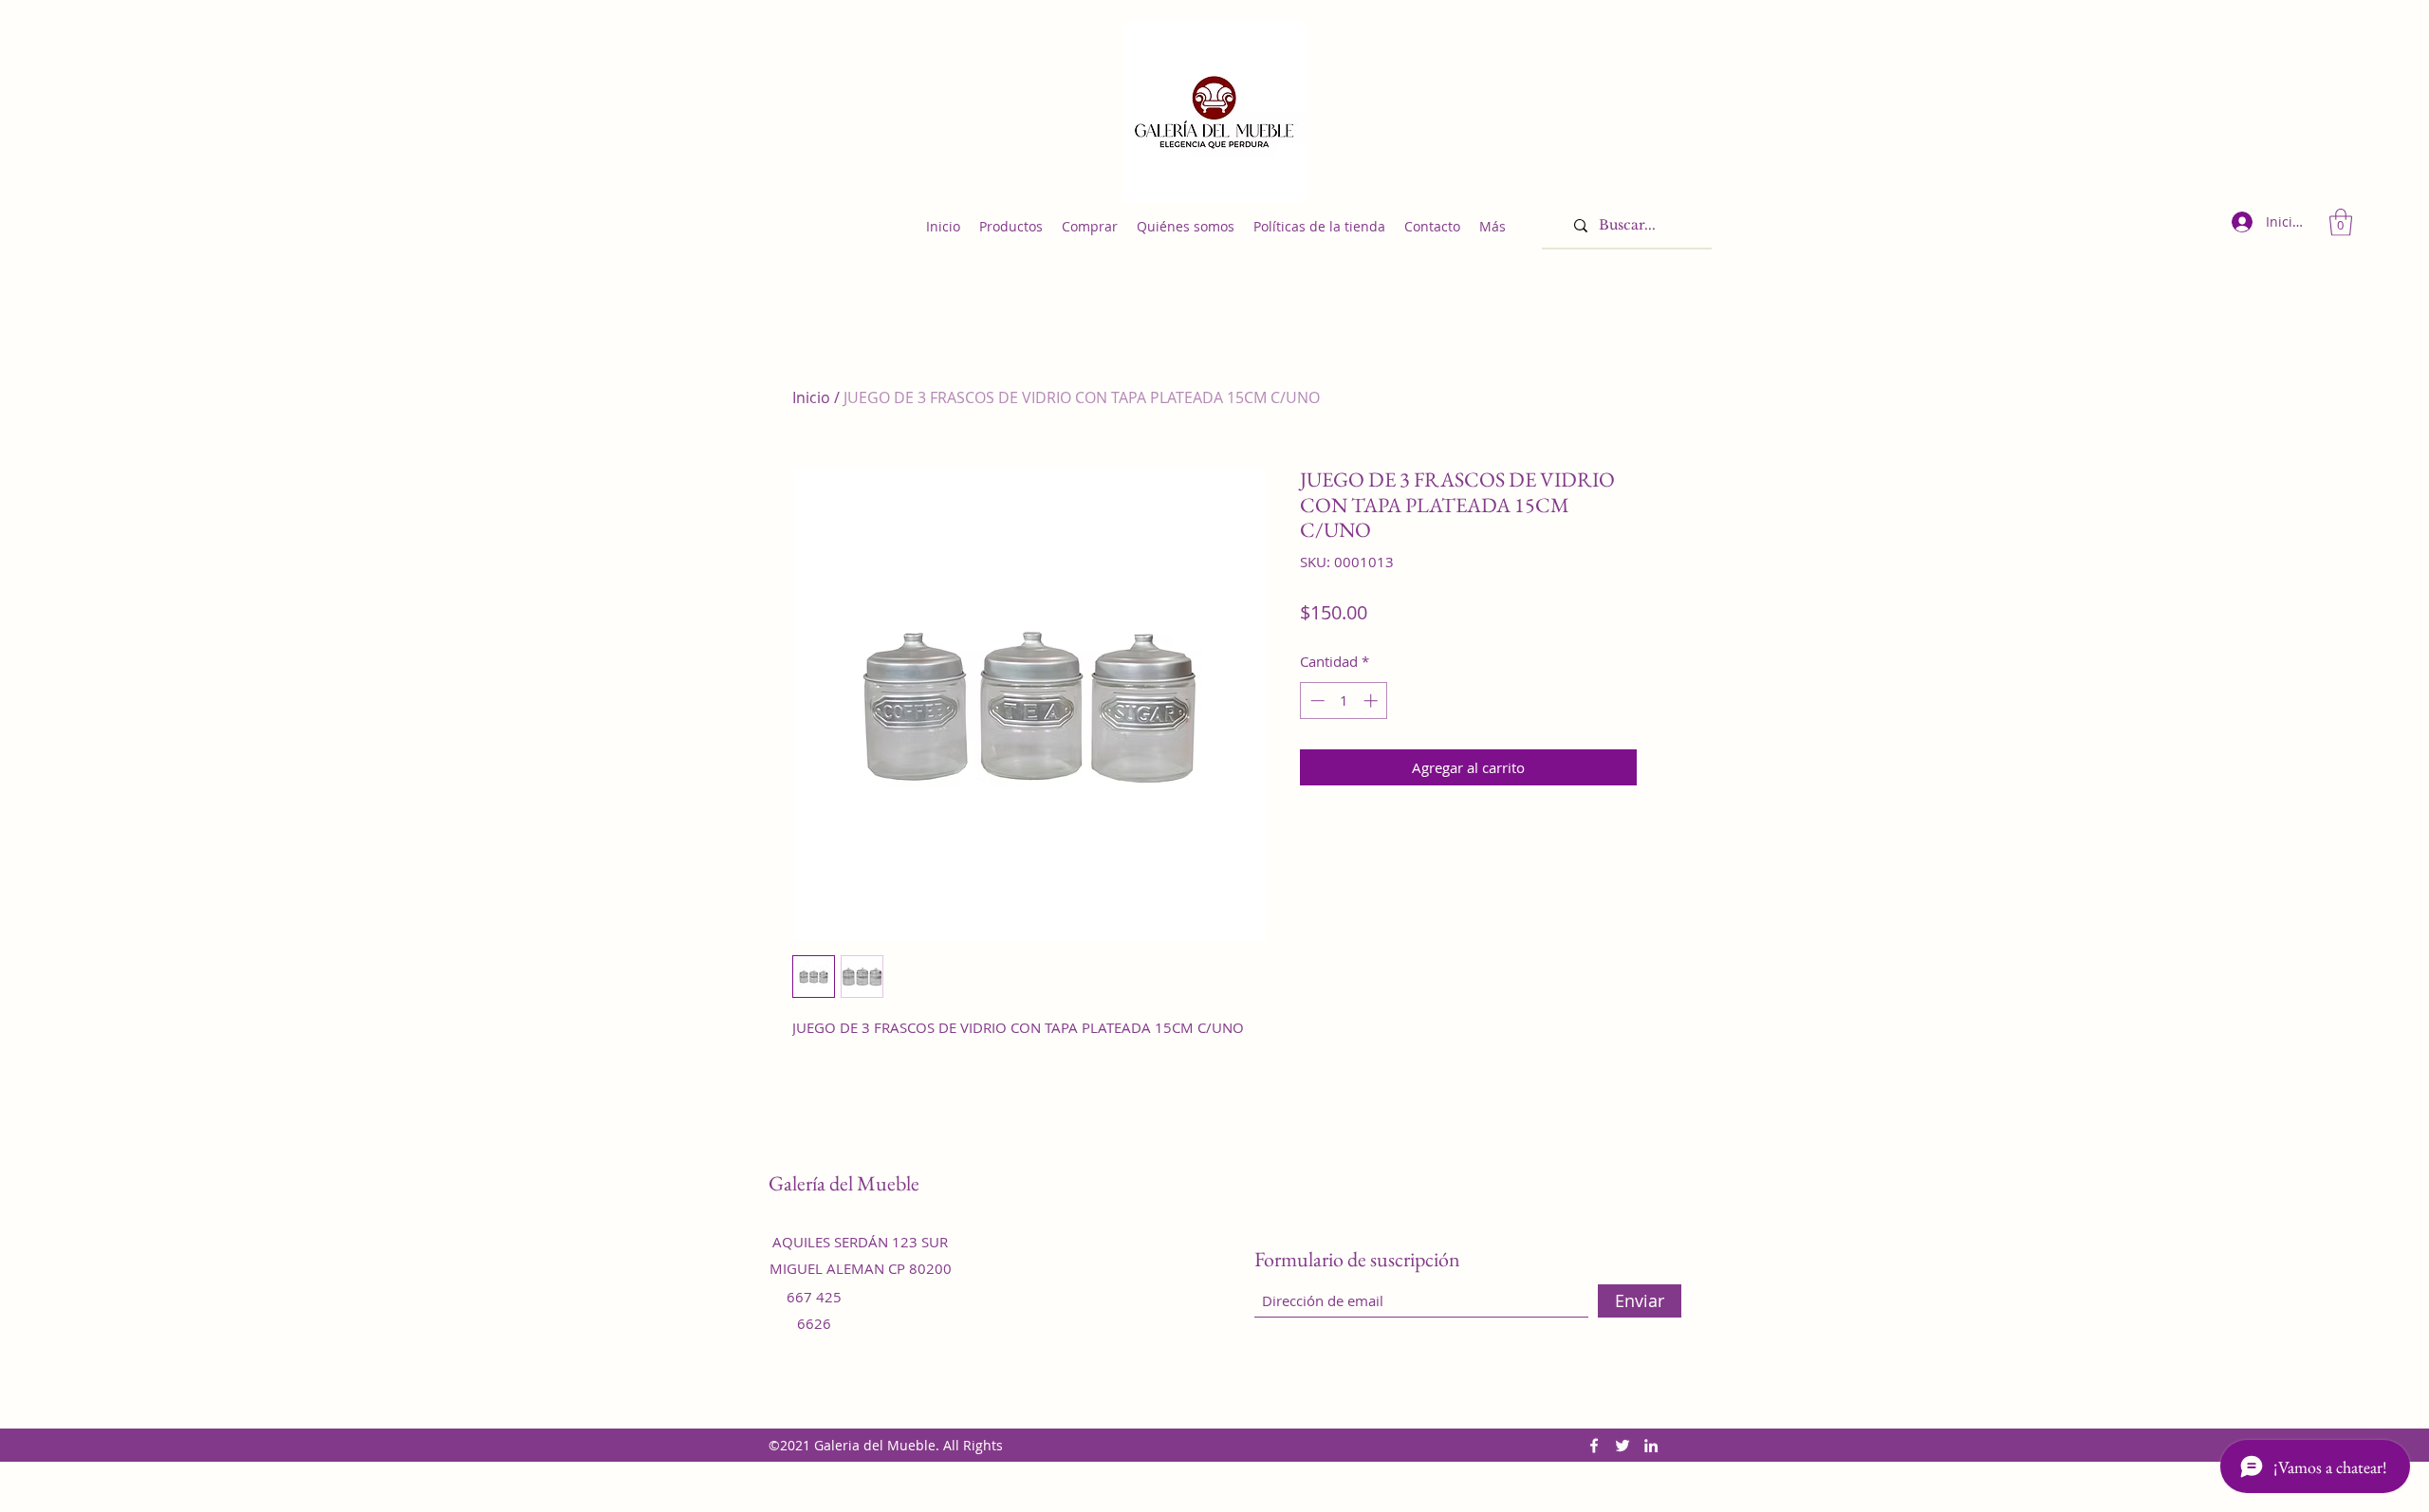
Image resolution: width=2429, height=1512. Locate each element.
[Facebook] (1594, 1446)
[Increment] (1372, 701)
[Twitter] (1622, 1446)
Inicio (811, 397)
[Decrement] (1316, 701)
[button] (2341, 222)
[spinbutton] (1344, 701)
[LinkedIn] (1651, 1446)
